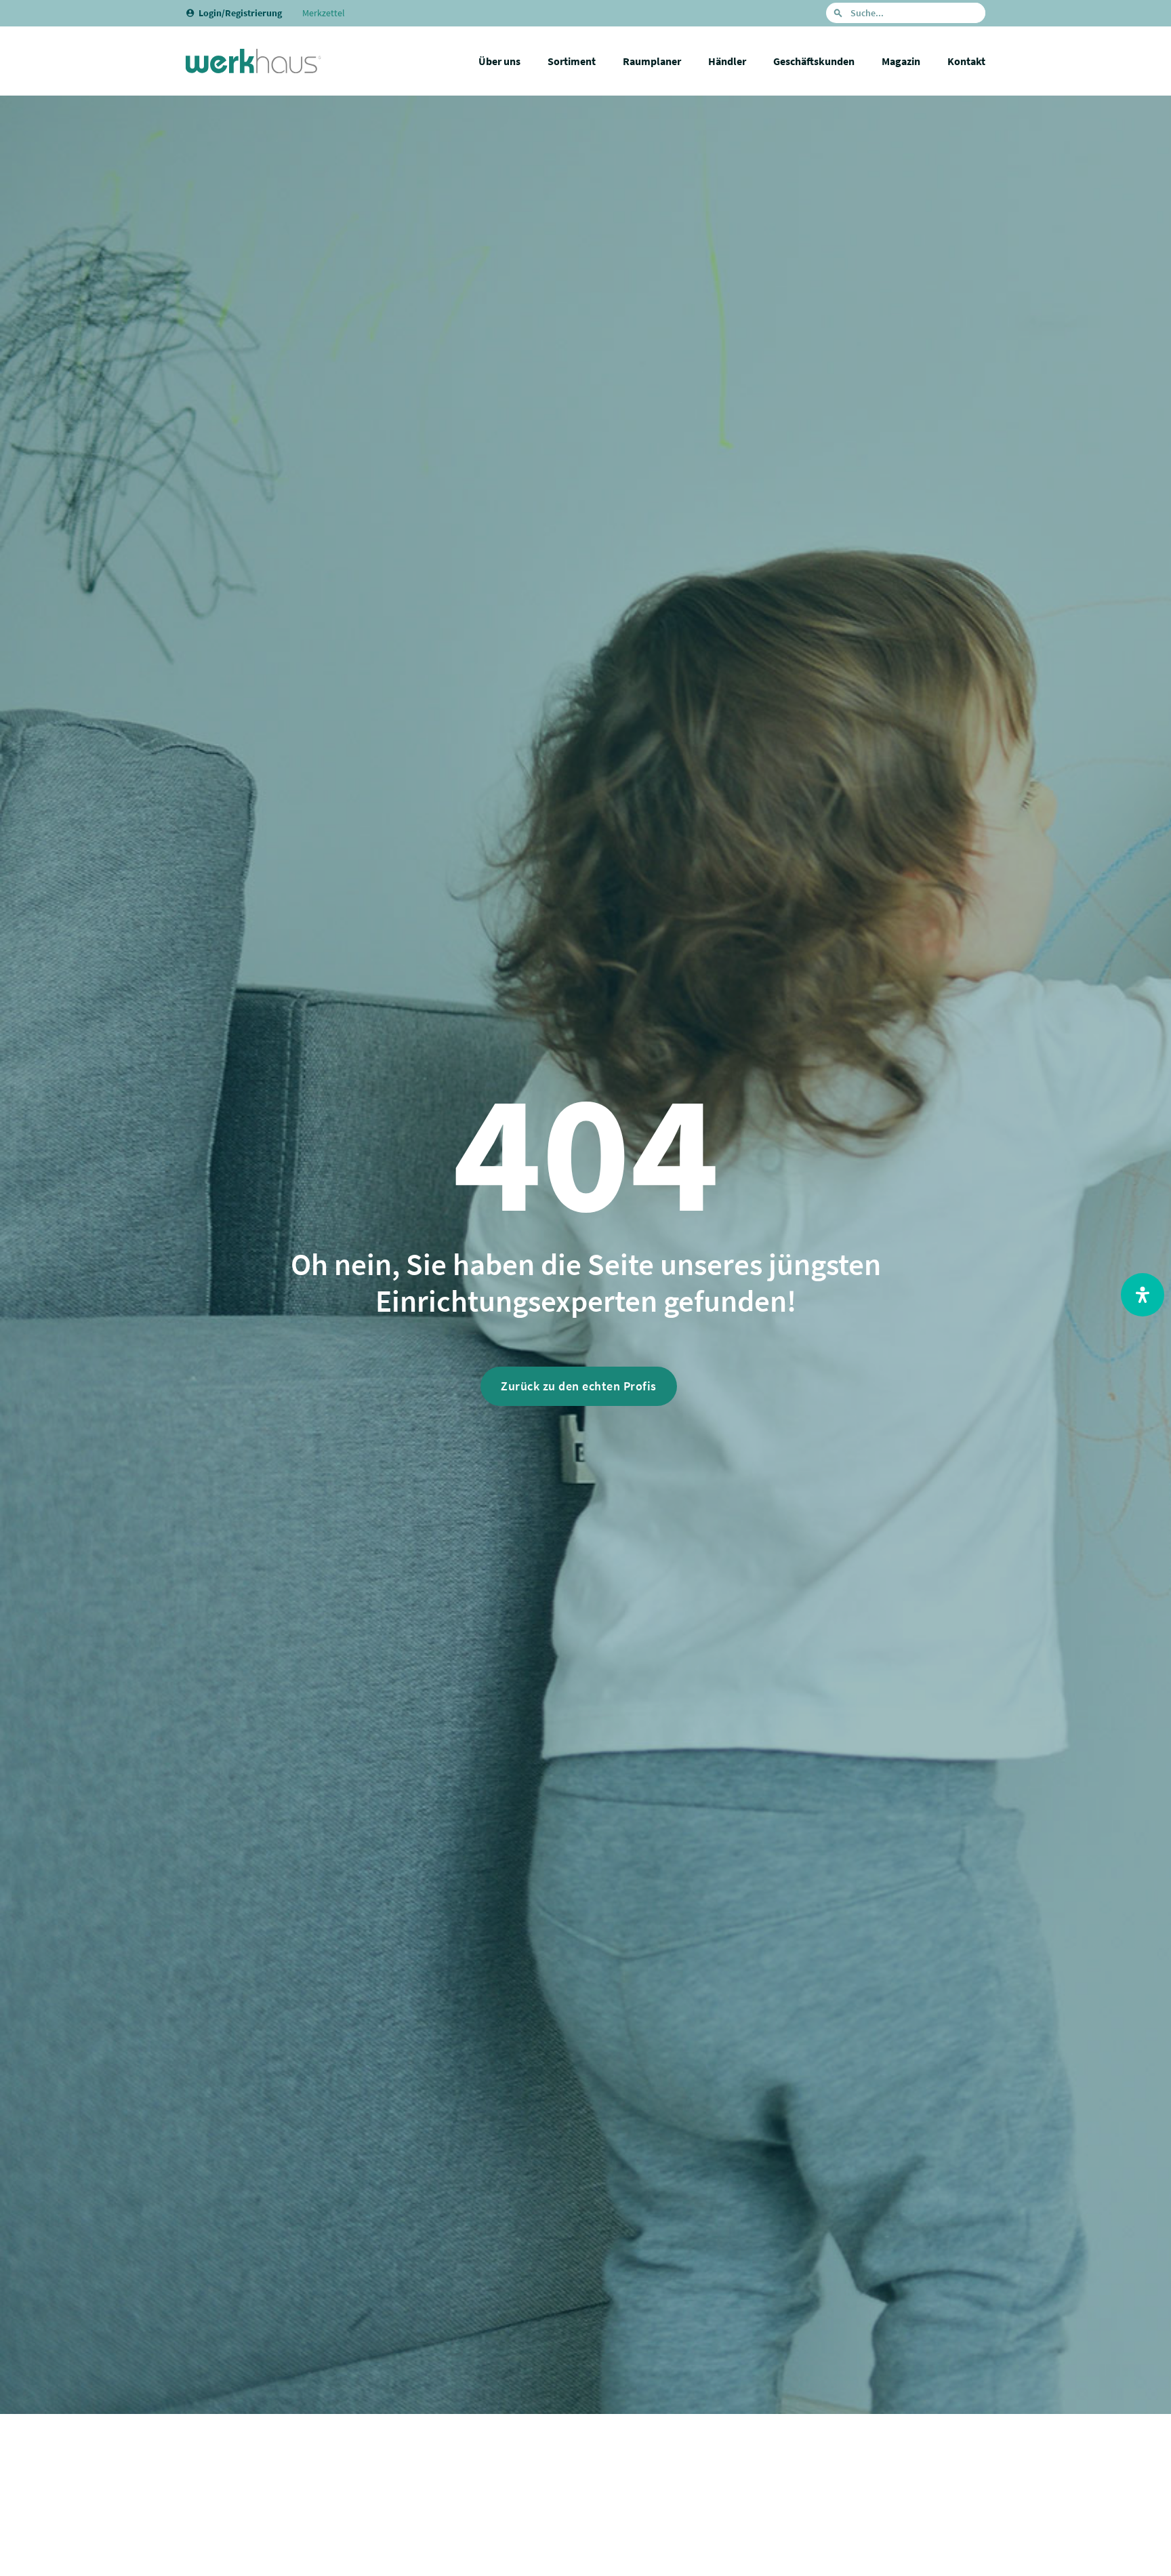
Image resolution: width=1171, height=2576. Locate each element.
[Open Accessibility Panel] (1143, 1295)
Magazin (901, 61)
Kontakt (966, 61)
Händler (727, 61)
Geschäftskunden (814, 61)
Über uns (499, 61)
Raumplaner (652, 61)
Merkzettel (324, 13)
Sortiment (572, 61)
